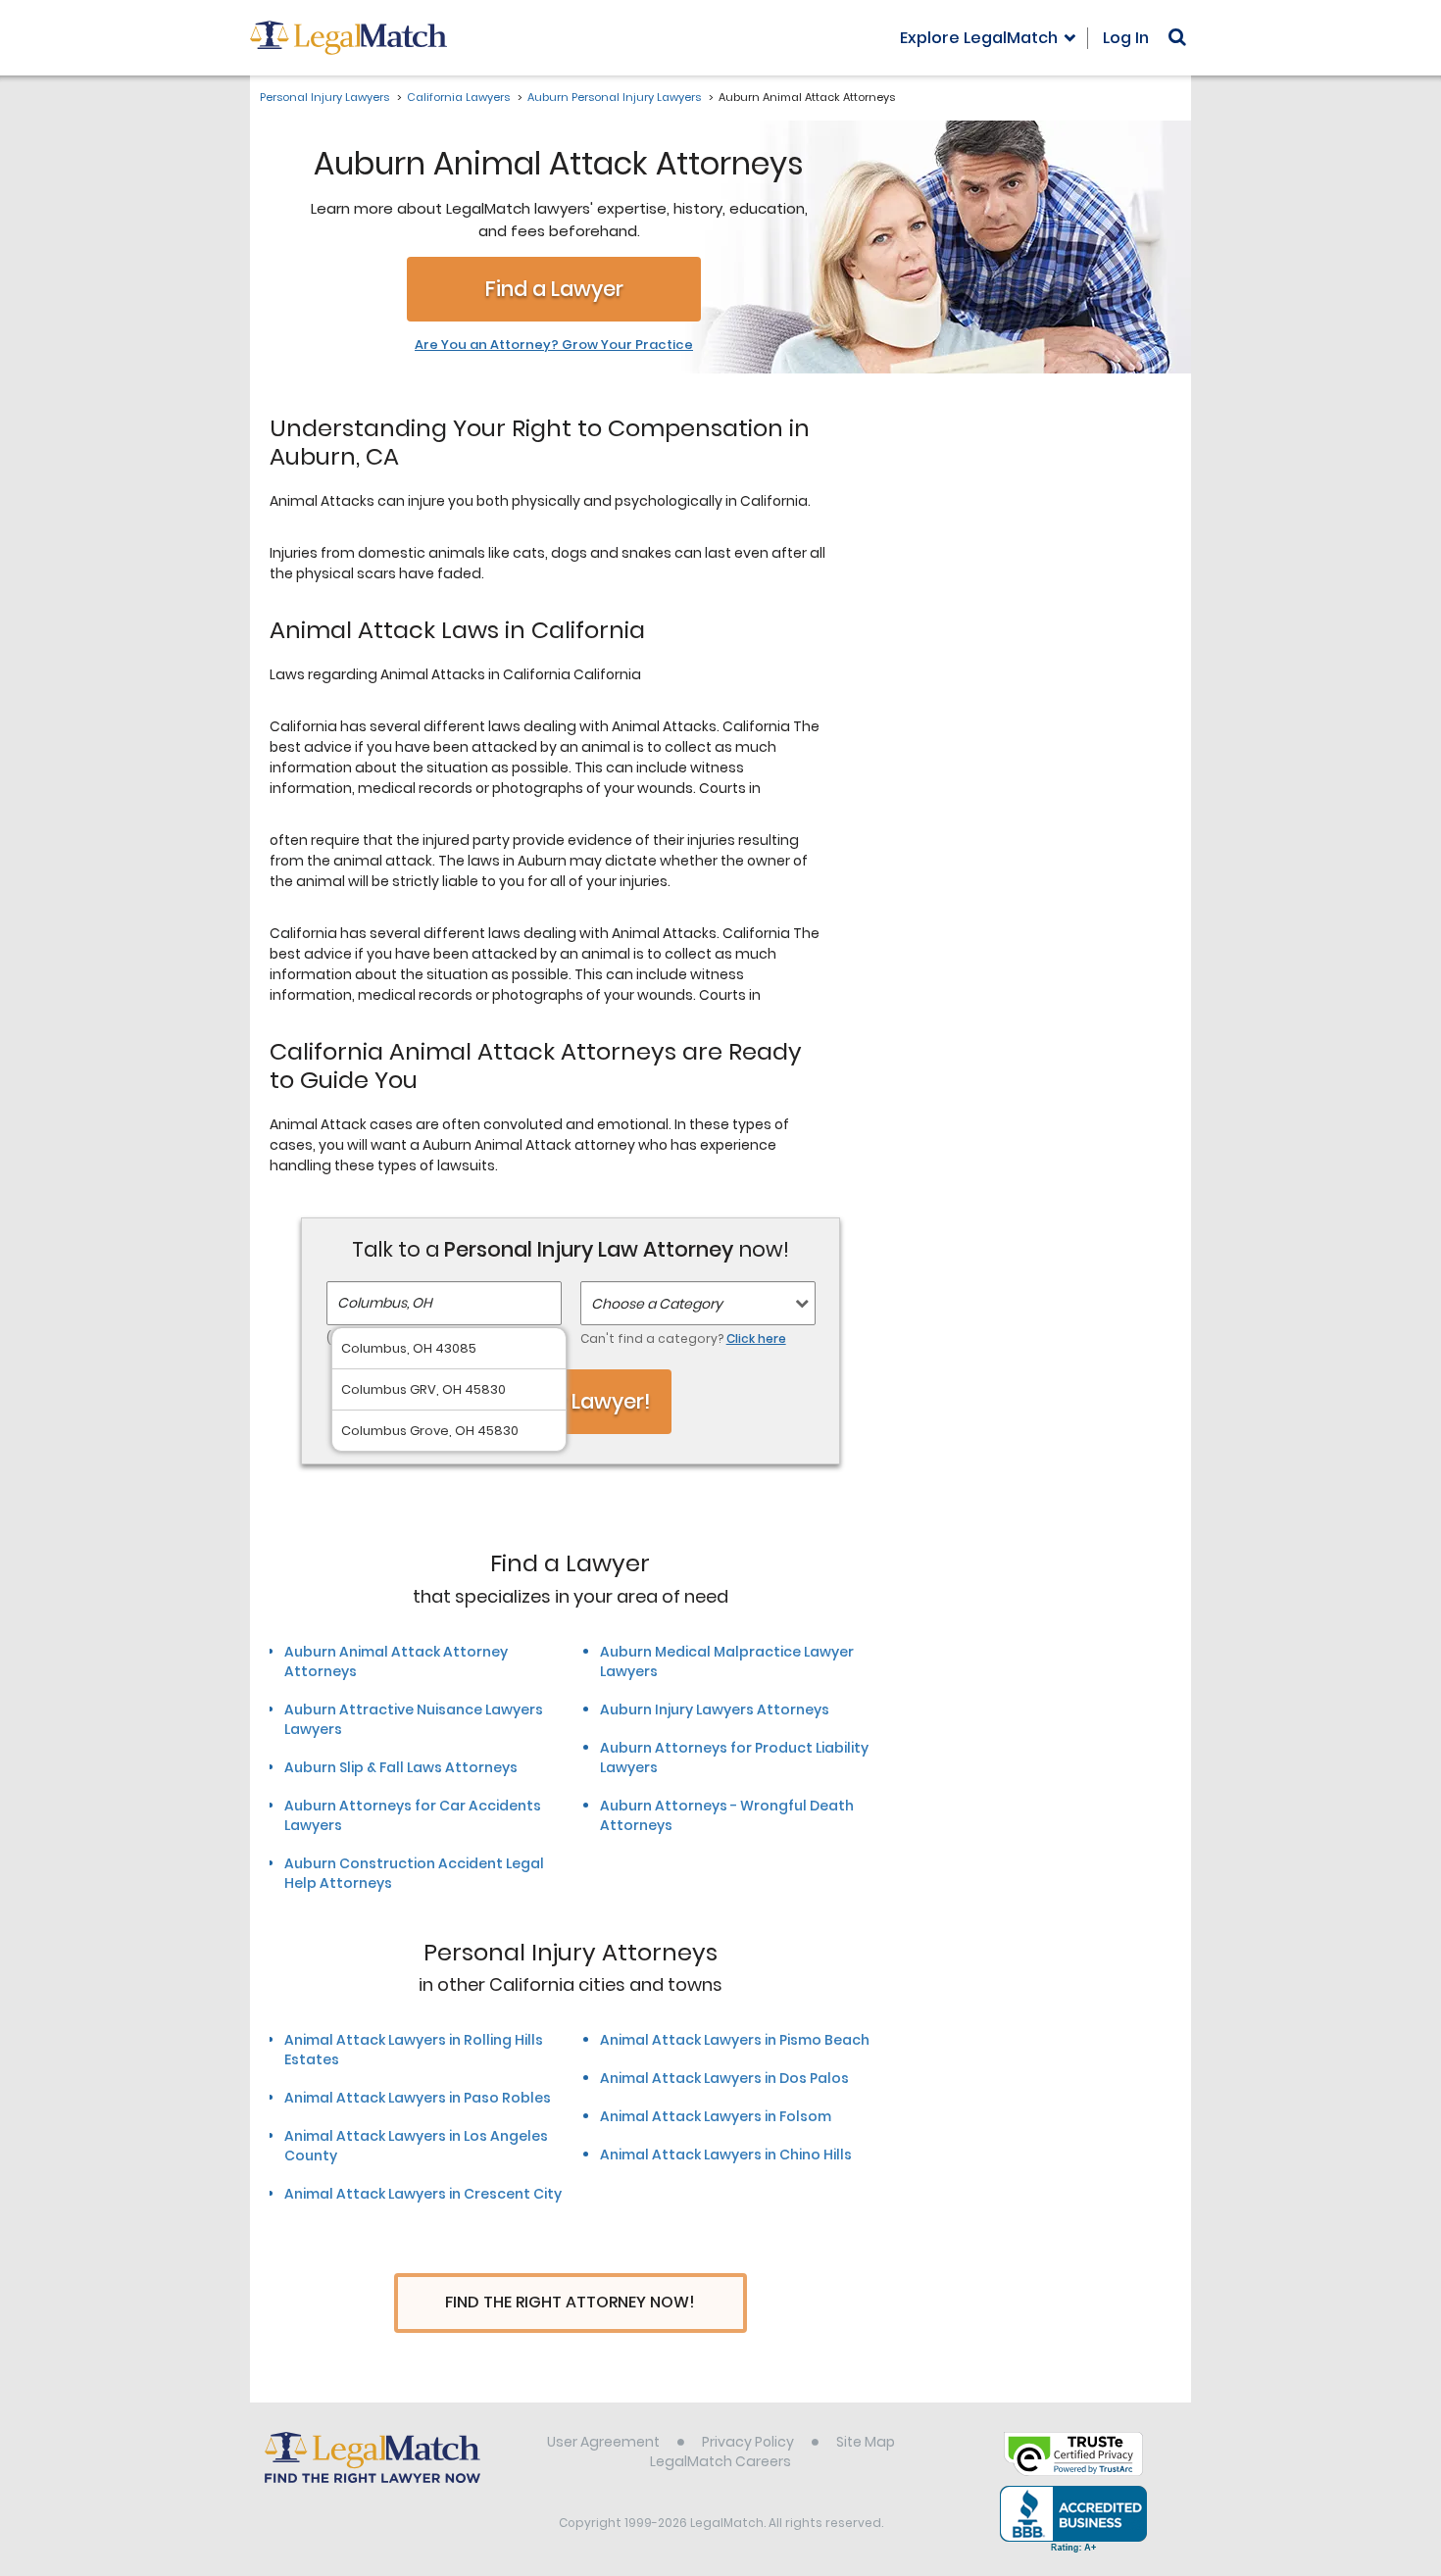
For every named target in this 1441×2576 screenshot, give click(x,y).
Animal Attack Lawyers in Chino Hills (726, 2155)
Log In (1126, 38)
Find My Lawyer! (571, 1401)
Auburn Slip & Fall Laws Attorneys (401, 1767)
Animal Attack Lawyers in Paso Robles (418, 2098)
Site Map (866, 2442)
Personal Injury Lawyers (324, 97)
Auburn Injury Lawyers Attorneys (715, 1709)
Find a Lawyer (554, 289)
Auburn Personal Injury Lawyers (614, 97)
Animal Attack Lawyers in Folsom (716, 2116)
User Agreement (603, 2442)
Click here (756, 1338)
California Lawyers (458, 97)
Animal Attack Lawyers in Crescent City (423, 2194)
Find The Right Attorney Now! (570, 2302)
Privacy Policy (748, 2442)
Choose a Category (657, 1304)
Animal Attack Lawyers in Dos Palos (724, 2078)
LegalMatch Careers (720, 2461)
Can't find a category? (683, 1338)
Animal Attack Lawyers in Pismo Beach (735, 2040)
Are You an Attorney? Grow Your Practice (554, 345)
